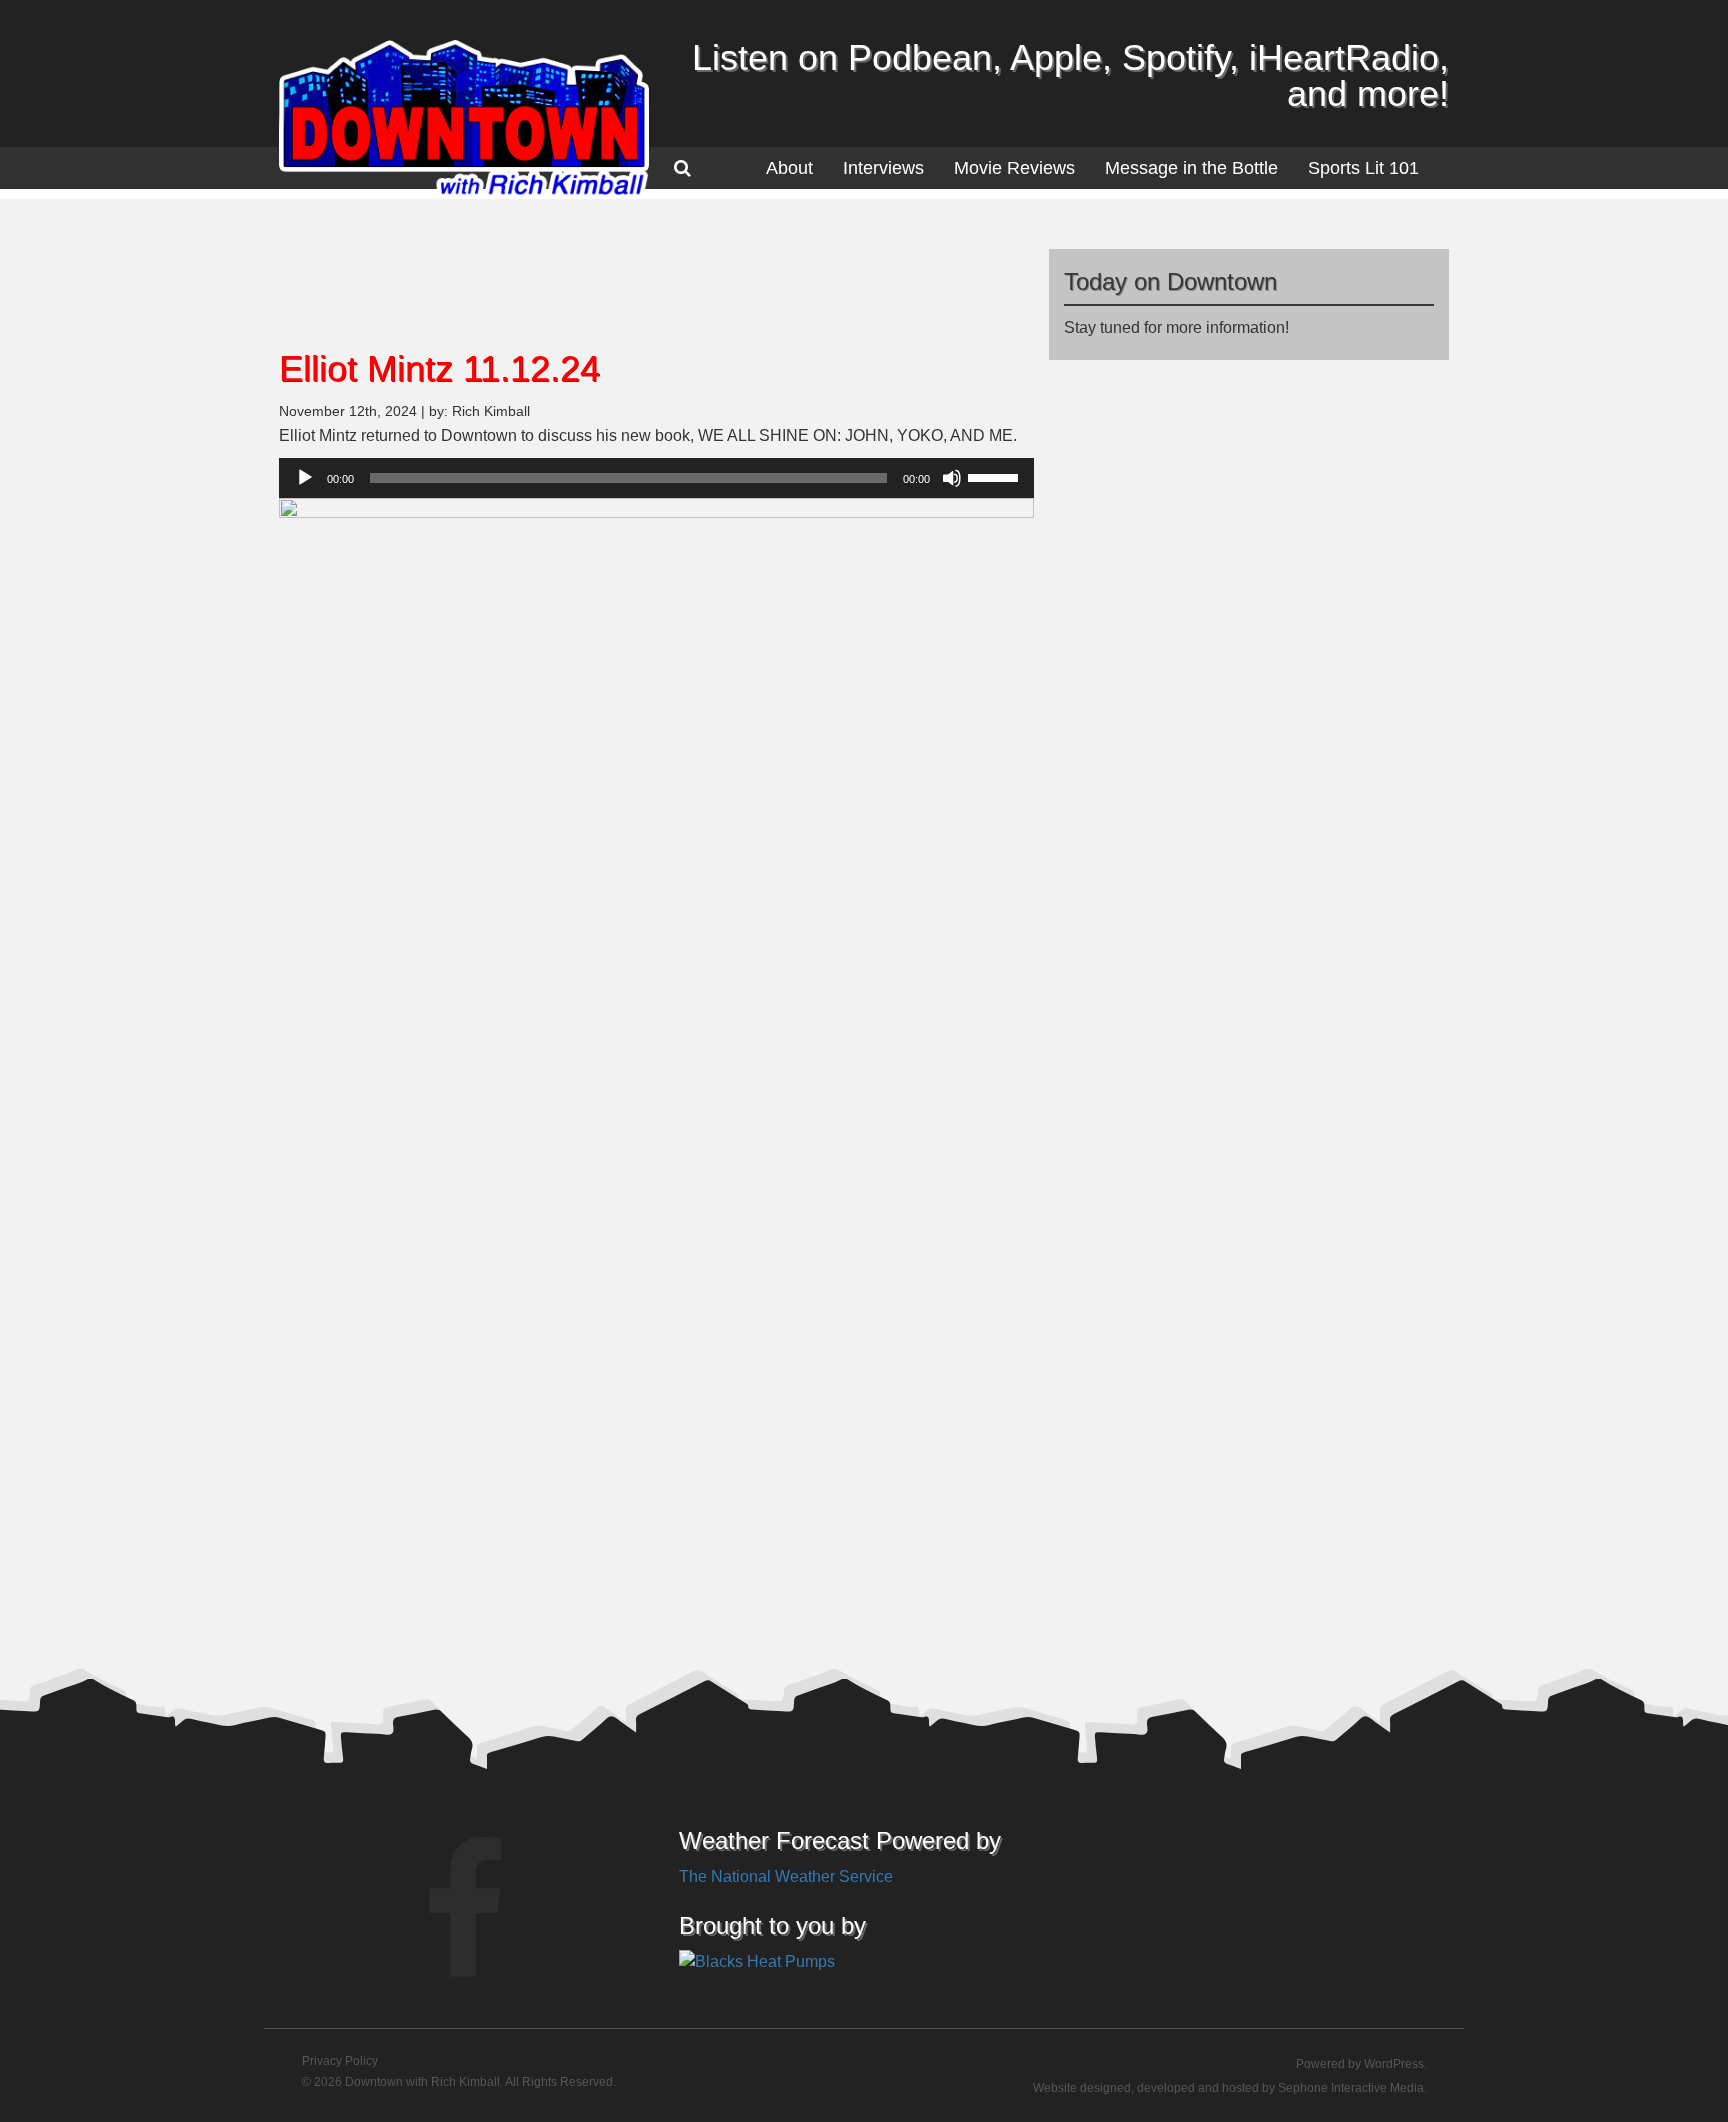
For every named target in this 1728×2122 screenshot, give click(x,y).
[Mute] (952, 478)
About (789, 168)
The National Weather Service (786, 1876)
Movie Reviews (1014, 168)
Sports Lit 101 (1363, 168)
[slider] (996, 476)
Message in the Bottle (1191, 168)
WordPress (1394, 2064)
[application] (656, 478)
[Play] (305, 478)
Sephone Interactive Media (1351, 2088)
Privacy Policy (340, 2061)
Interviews (883, 168)
